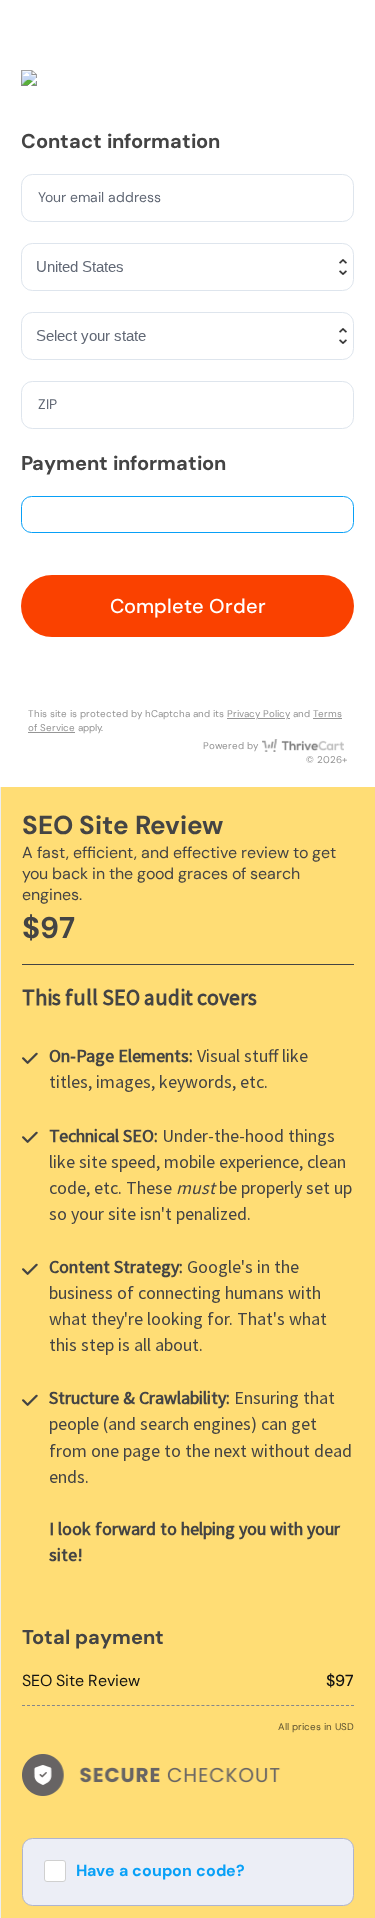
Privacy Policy (258, 713)
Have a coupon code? (160, 1870)
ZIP (48, 404)
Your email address (100, 197)
